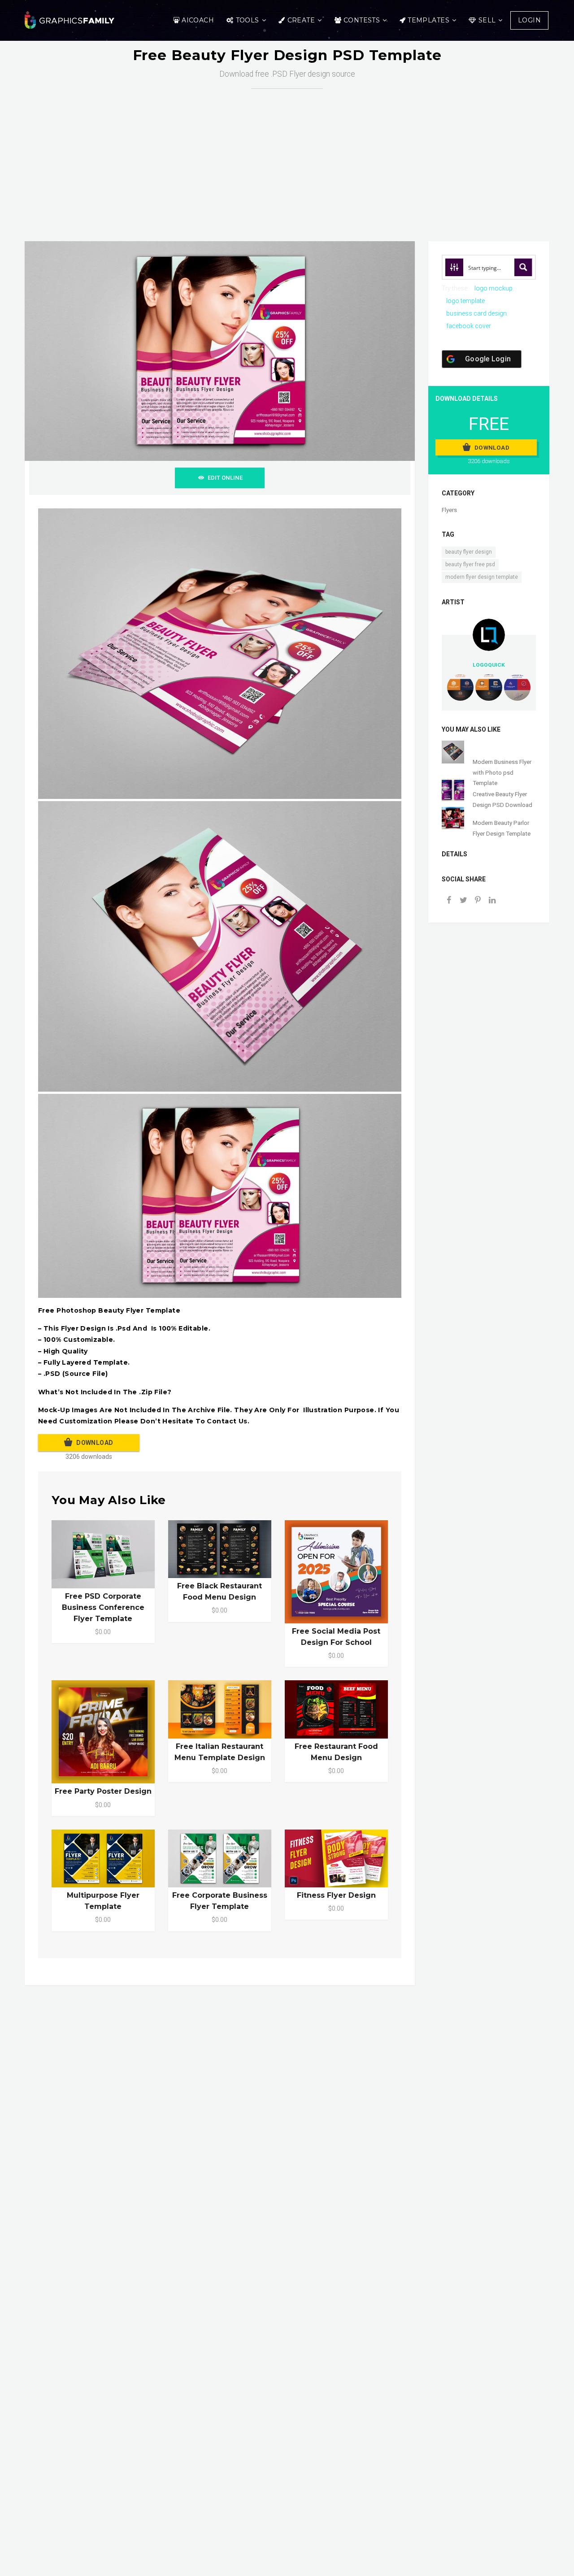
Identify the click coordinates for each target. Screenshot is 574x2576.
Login (529, 20)
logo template (465, 301)
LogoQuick (489, 665)
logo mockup (494, 288)
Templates (428, 20)
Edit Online (225, 478)
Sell (487, 20)
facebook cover (469, 326)
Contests (362, 20)
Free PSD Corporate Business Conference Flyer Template (103, 1607)
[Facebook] (449, 901)
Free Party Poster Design (103, 1791)
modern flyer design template (482, 577)
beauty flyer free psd (470, 564)
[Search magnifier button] (523, 267)
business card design (476, 313)
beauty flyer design (469, 552)
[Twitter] (463, 901)
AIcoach (198, 20)
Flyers (449, 510)
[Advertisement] (294, 156)
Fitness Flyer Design (336, 1895)
